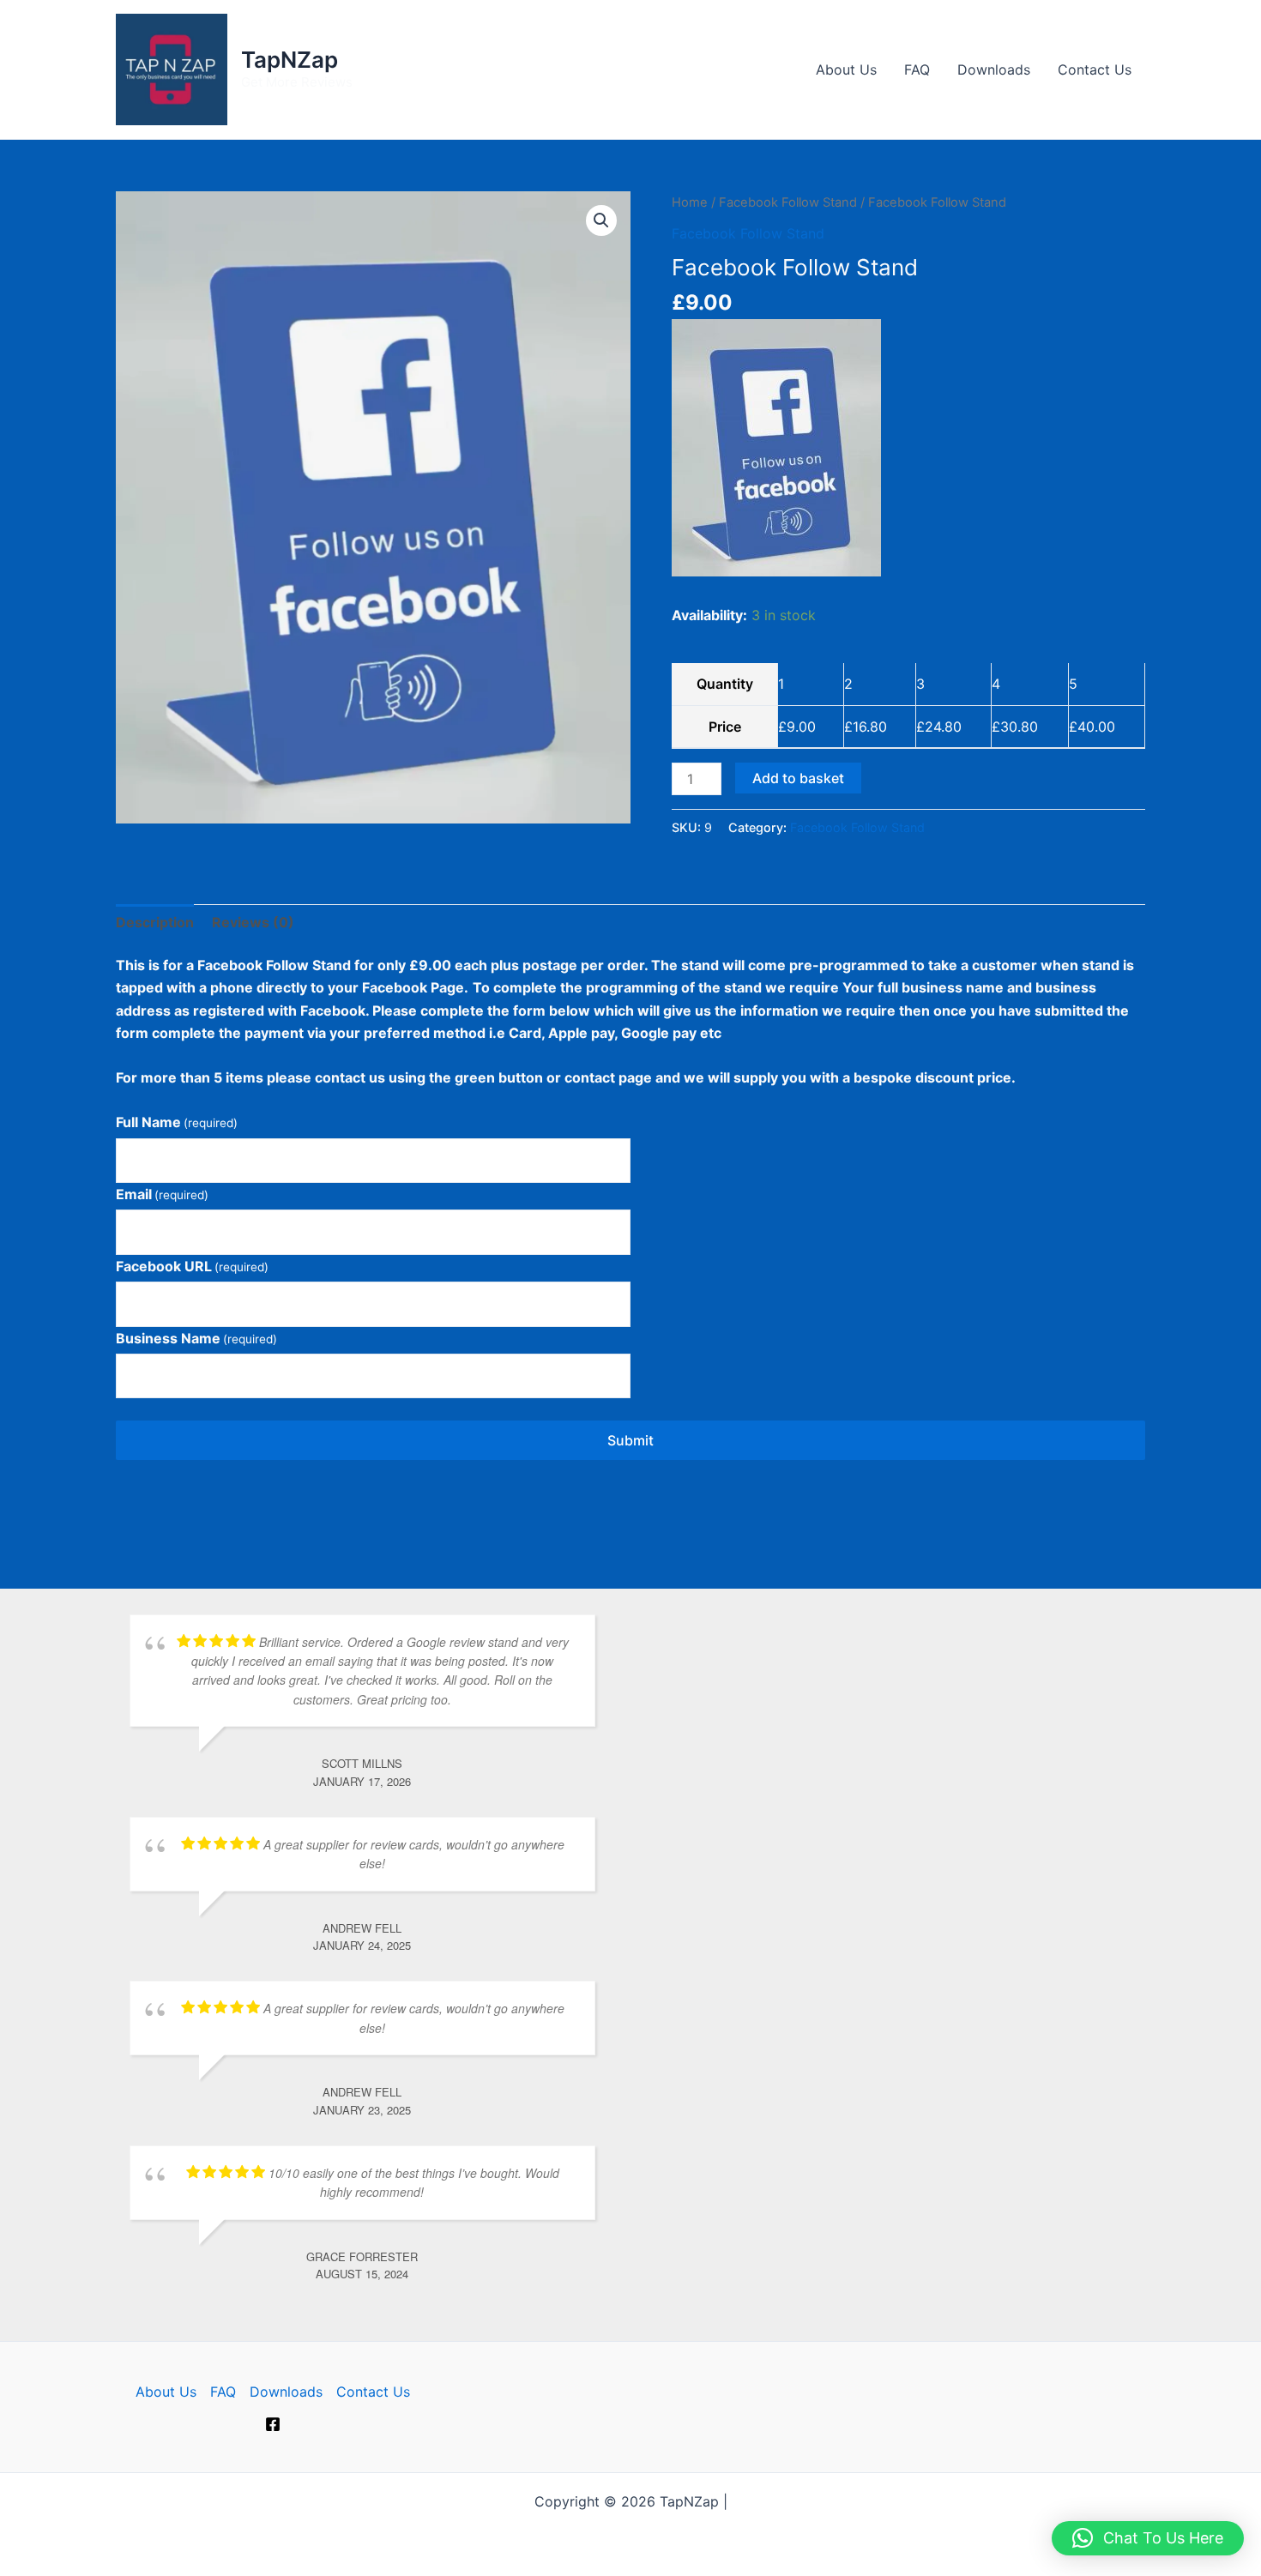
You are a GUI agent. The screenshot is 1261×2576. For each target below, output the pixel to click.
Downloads (994, 69)
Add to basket (798, 778)
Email (162, 1194)
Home (690, 202)
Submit (630, 1440)
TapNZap (290, 60)
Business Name (196, 1338)
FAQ (917, 69)
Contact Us (1095, 69)
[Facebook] (273, 2424)
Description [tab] (155, 922)
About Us (846, 69)
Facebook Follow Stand (788, 202)
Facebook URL (192, 1266)
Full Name (177, 1122)
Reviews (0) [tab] (253, 922)
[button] (601, 220)
